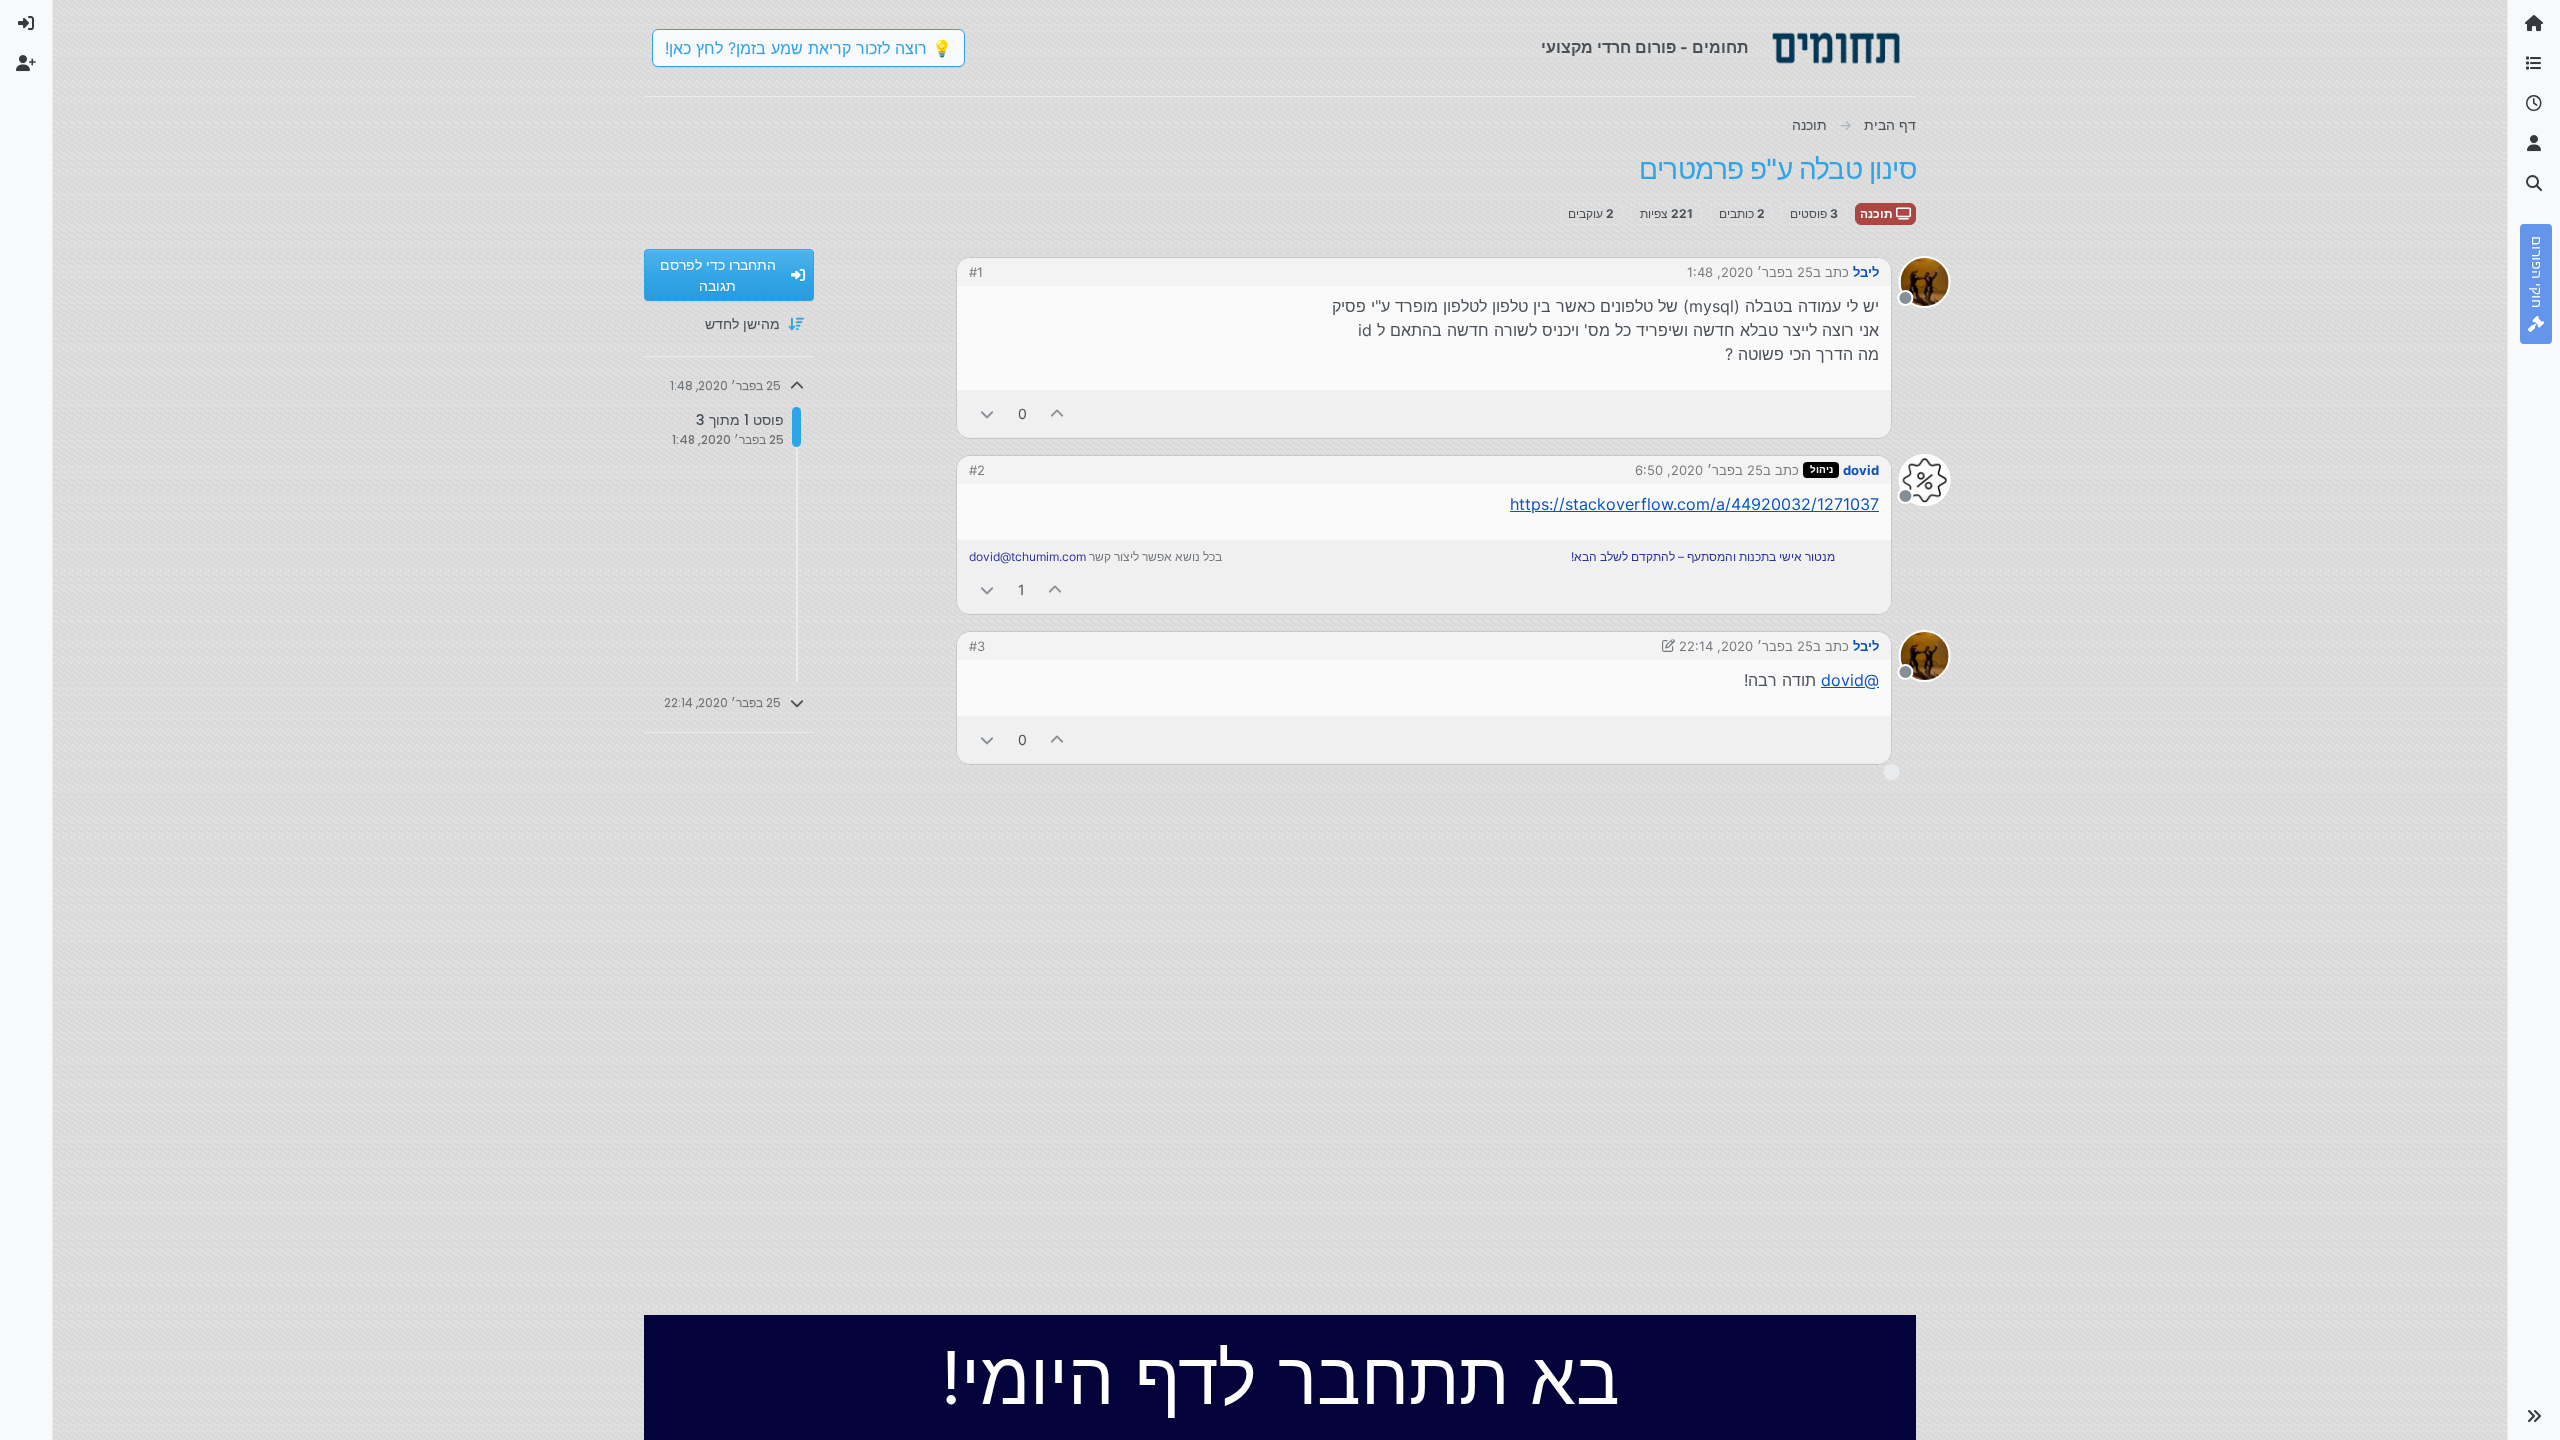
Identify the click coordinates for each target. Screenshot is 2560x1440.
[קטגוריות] (2534, 64)
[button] (2534, 1416)
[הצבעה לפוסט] (1058, 413)
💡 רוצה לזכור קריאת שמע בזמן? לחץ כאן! (808, 48)
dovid (1861, 470)
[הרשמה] (26, 64)
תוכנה (1878, 213)
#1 (976, 272)
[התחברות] (26, 24)
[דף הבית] (2534, 24)
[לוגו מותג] (1836, 48)
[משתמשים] (2534, 144)
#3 (977, 646)
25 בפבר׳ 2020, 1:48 (1750, 272)
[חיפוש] (2534, 184)
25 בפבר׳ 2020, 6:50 (1699, 470)
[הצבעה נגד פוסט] (987, 413)
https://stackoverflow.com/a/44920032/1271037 (1694, 504)
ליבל (1866, 272)
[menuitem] (26, 24)
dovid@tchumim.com (1027, 556)
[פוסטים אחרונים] (2534, 104)
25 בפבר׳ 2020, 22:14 (1746, 646)
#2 (977, 470)
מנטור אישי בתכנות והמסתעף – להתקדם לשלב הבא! (1703, 556)
